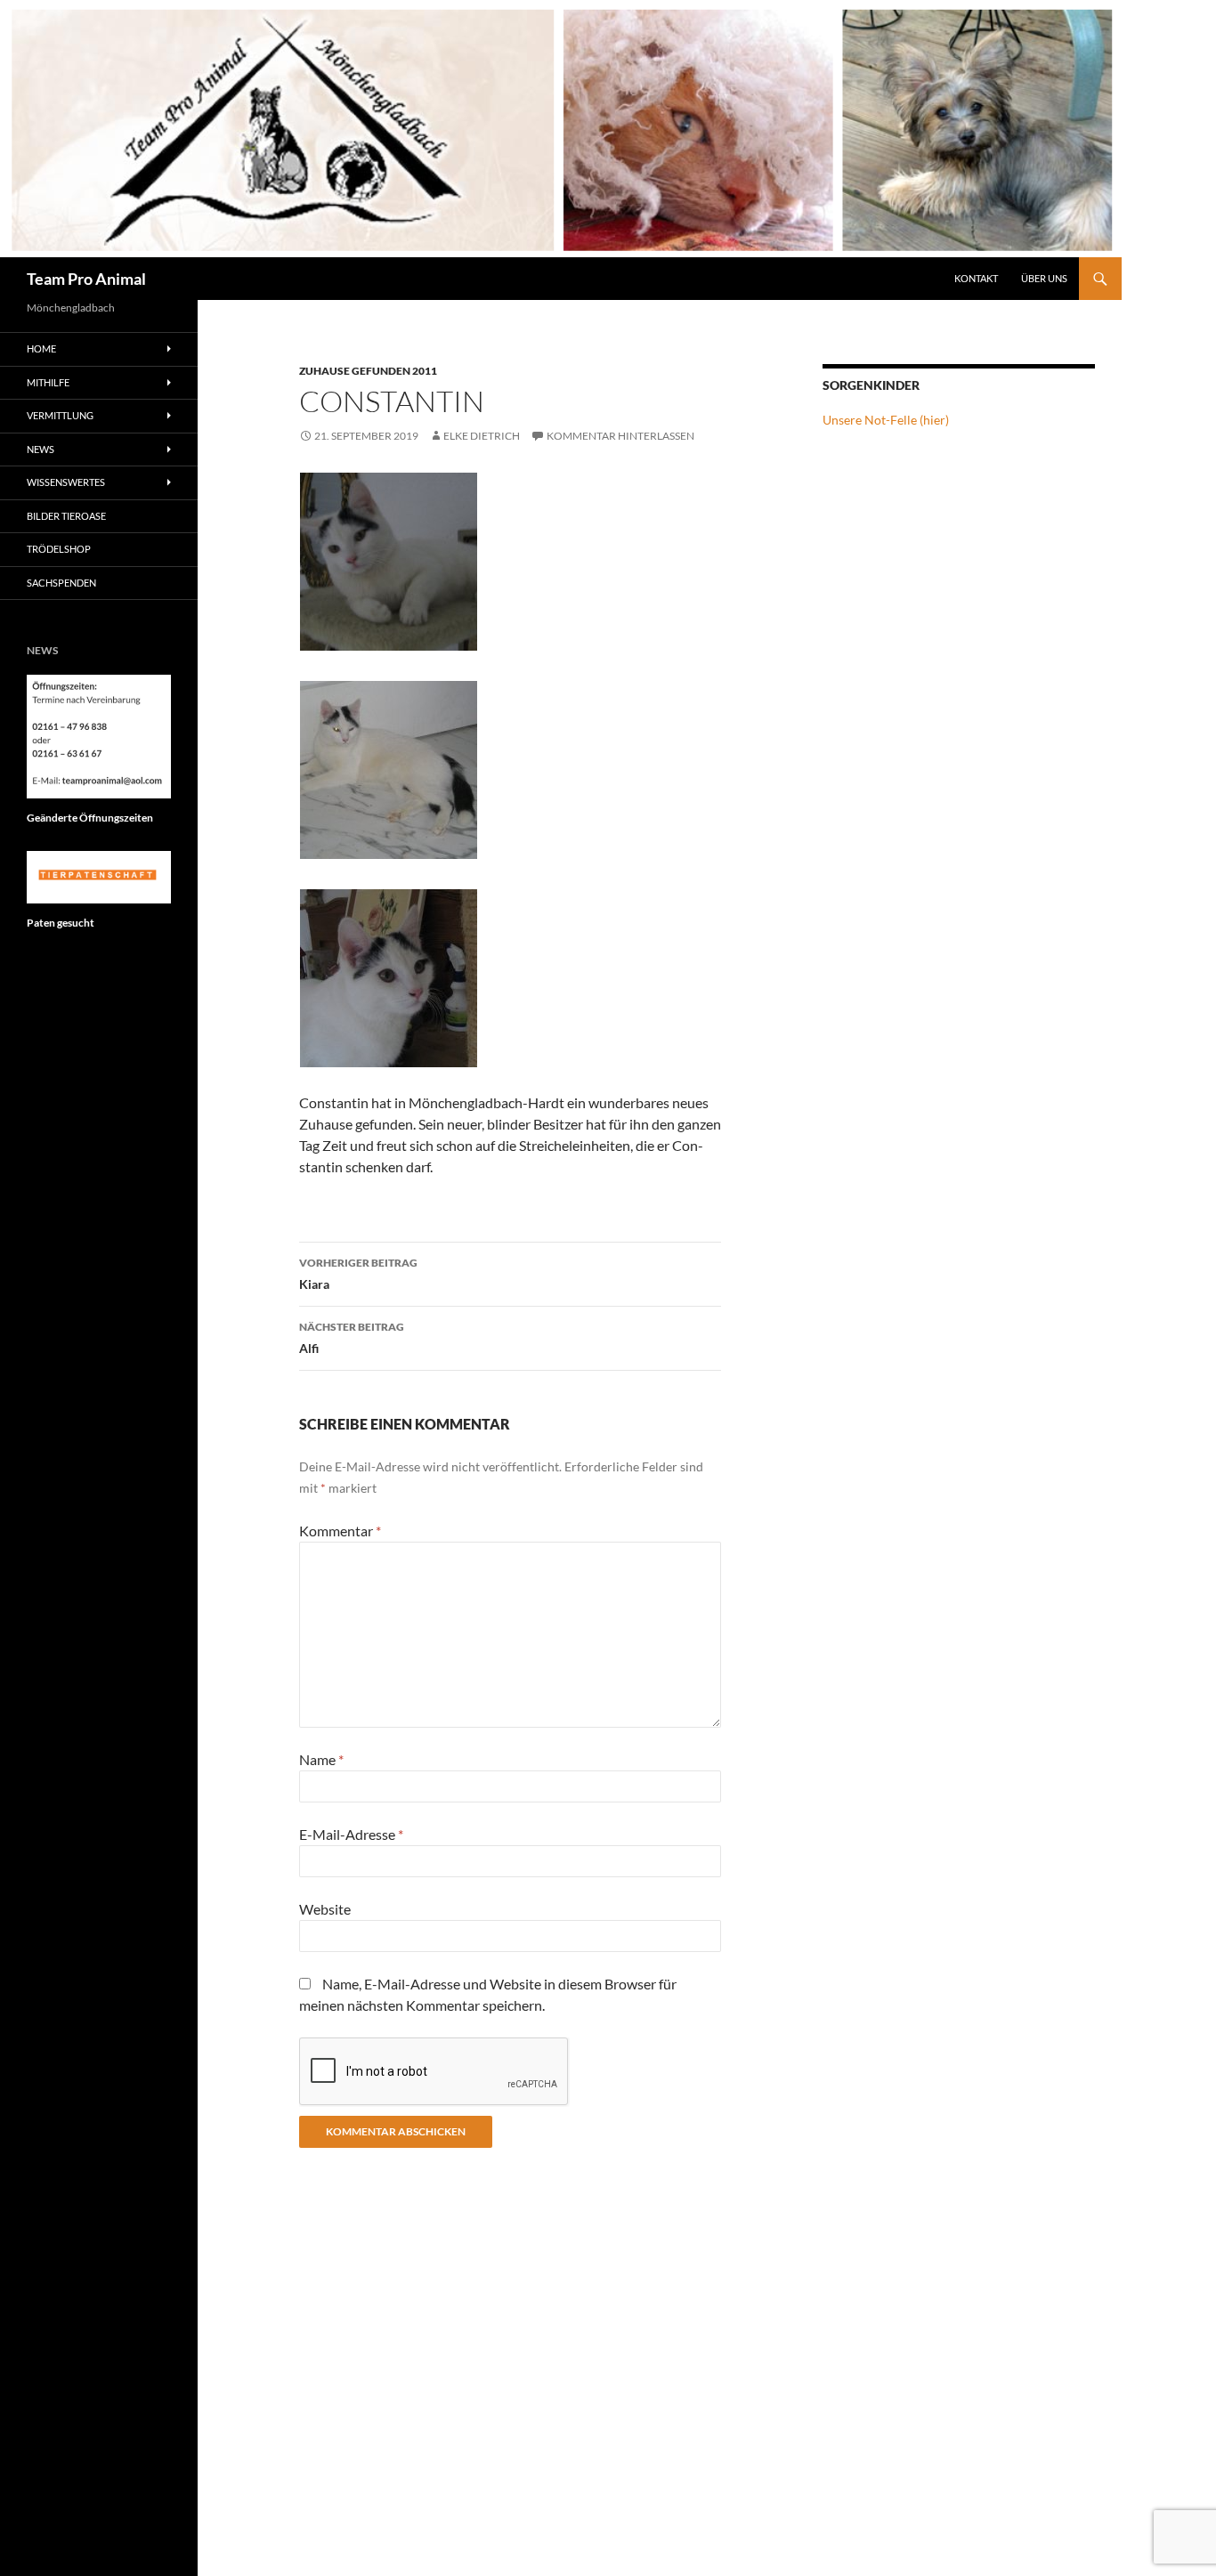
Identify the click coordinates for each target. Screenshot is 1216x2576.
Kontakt (976, 278)
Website (325, 1909)
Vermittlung (60, 415)
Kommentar (340, 1531)
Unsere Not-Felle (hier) (886, 420)
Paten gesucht (61, 923)
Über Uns (1044, 278)
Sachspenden (61, 583)
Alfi (352, 1338)
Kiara (358, 1274)
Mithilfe (48, 382)
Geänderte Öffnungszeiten (90, 818)
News (41, 449)
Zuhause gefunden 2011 (368, 371)
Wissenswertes (66, 482)
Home (41, 348)
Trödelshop (59, 549)
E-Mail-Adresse (351, 1834)
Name (321, 1759)
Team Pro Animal (86, 279)
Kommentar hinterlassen (620, 436)
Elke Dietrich (482, 436)
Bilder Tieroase (66, 516)
